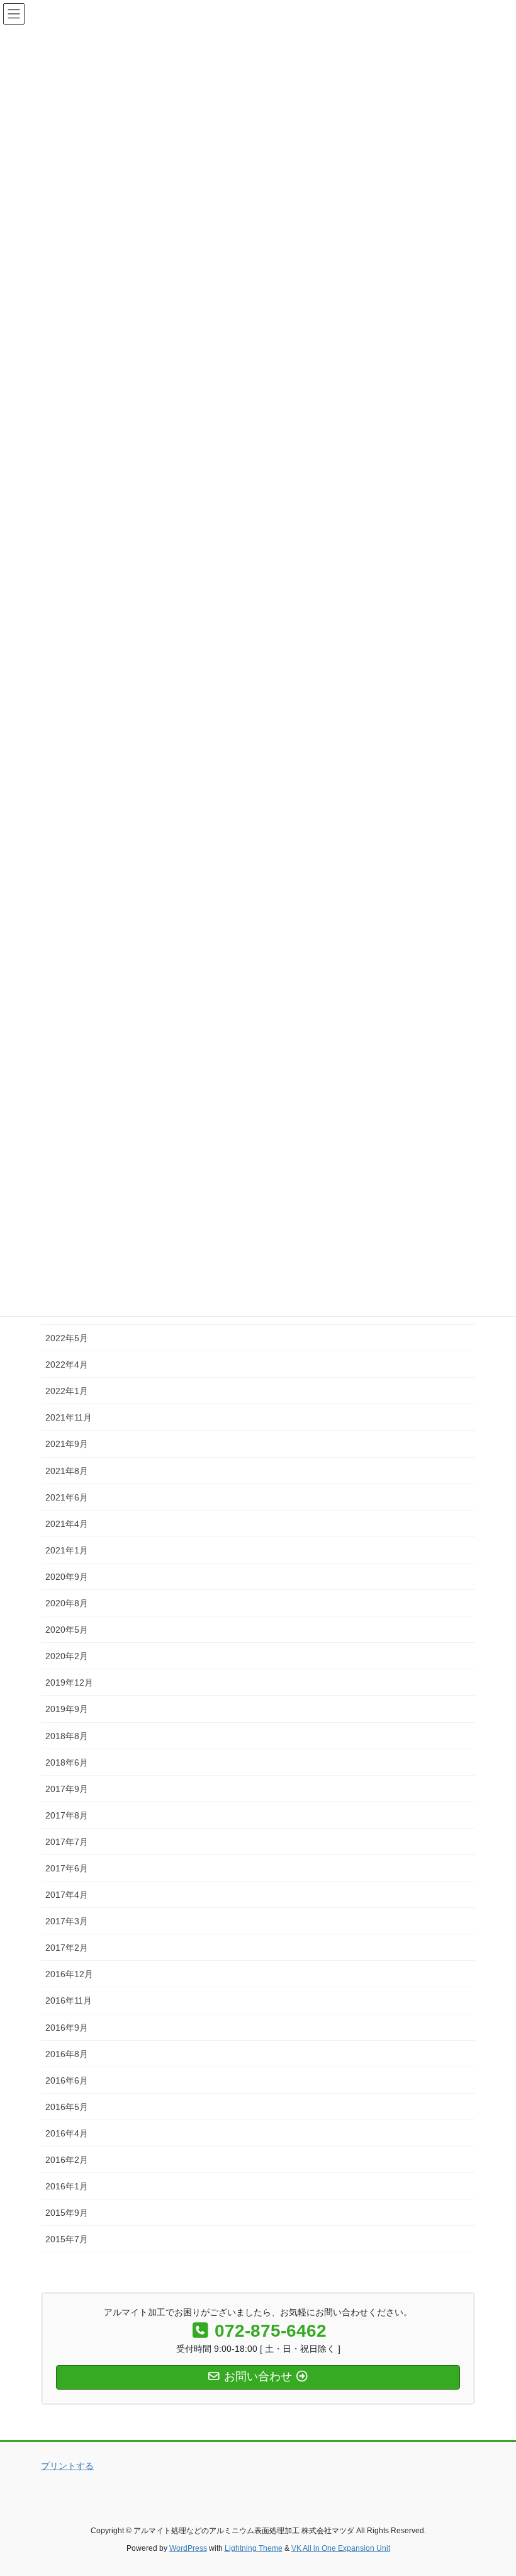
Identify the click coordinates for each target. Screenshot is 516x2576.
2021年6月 (67, 1497)
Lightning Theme (254, 2548)
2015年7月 (67, 2239)
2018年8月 (67, 1736)
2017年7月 (67, 1842)
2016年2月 (67, 2160)
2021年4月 (67, 1524)
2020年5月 (67, 1630)
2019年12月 (69, 1682)
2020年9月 (67, 1577)
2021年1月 (67, 1550)
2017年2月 (67, 1948)
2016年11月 (69, 2000)
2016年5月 (67, 2107)
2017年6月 (67, 1868)
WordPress (188, 2548)
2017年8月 (67, 1815)
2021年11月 (69, 1417)
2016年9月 (67, 2028)
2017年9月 (67, 1789)
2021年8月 (67, 1471)
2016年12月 (69, 1974)
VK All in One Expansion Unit (341, 2548)
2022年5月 (67, 1338)
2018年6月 (67, 1762)
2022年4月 (67, 1365)
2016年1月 (67, 2186)
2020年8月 (67, 1603)
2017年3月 (67, 1921)
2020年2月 (67, 1656)
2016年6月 (67, 2080)
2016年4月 (67, 2133)
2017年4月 (67, 1895)
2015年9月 (67, 2213)
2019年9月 (67, 1709)
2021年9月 (67, 1444)
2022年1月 (67, 1391)
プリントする (67, 2466)
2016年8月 (67, 2054)
